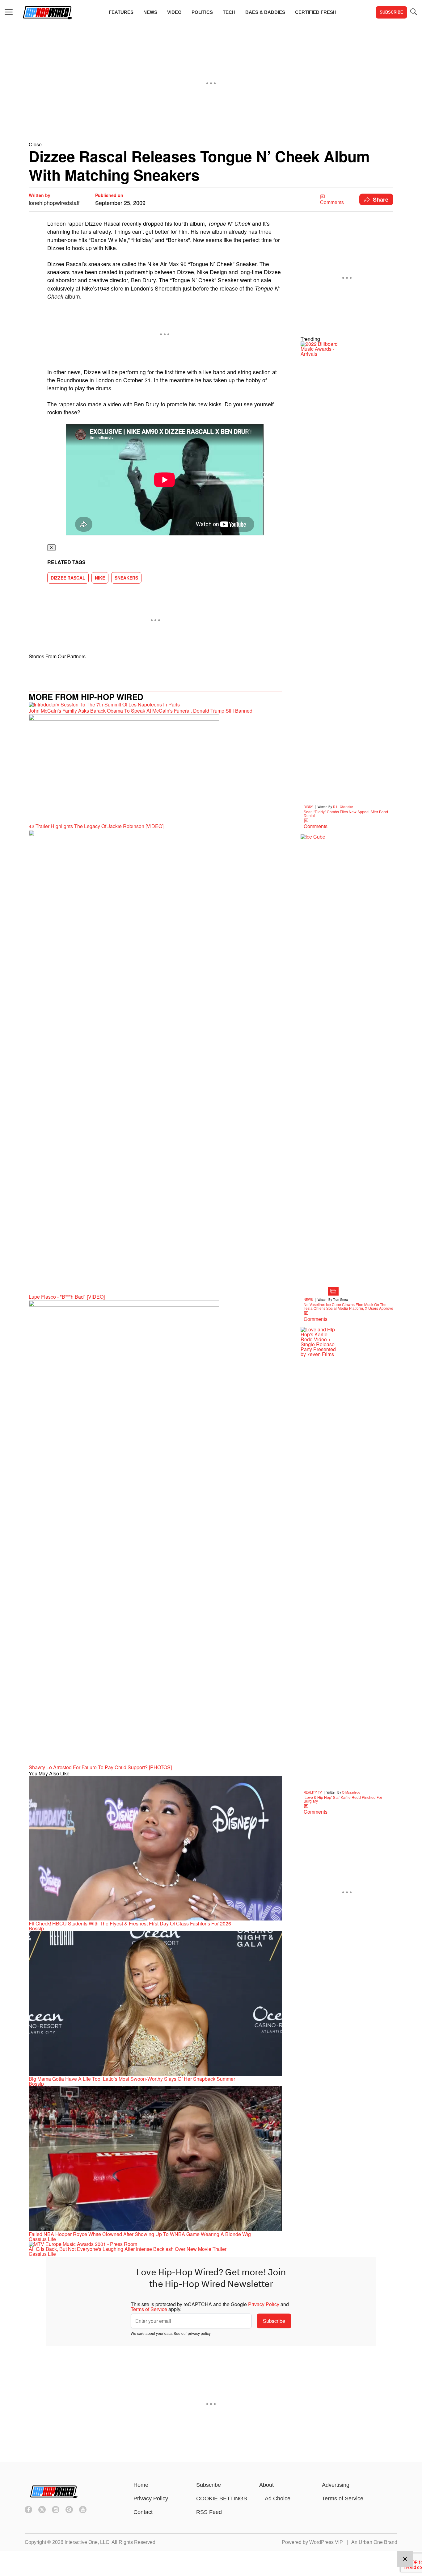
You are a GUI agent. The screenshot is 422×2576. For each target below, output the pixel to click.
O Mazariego (351, 1792)
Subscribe (391, 12)
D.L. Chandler (343, 807)
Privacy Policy (264, 2304)
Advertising (336, 2485)
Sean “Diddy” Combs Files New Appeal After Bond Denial (346, 813)
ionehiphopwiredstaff (54, 203)
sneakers (126, 578)
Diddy (308, 807)
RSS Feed (209, 2512)
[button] (211, 144)
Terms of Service (149, 2309)
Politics (202, 12)
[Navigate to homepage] (47, 12)
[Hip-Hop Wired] (53, 2500)
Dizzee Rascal (68, 578)
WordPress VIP (326, 2542)
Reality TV (313, 1792)
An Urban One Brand (374, 2542)
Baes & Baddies (265, 12)
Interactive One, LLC (87, 2542)
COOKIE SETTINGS (222, 2499)
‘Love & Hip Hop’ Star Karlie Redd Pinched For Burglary (343, 1799)
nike (100, 578)
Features (121, 12)
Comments (332, 202)
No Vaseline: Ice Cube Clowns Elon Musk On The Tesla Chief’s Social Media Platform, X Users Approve (348, 1306)
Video (174, 12)
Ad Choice (278, 2499)
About (266, 2485)
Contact (143, 2512)
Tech (229, 12)
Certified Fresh (316, 12)
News (150, 12)
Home (141, 2485)
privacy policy (199, 2333)
